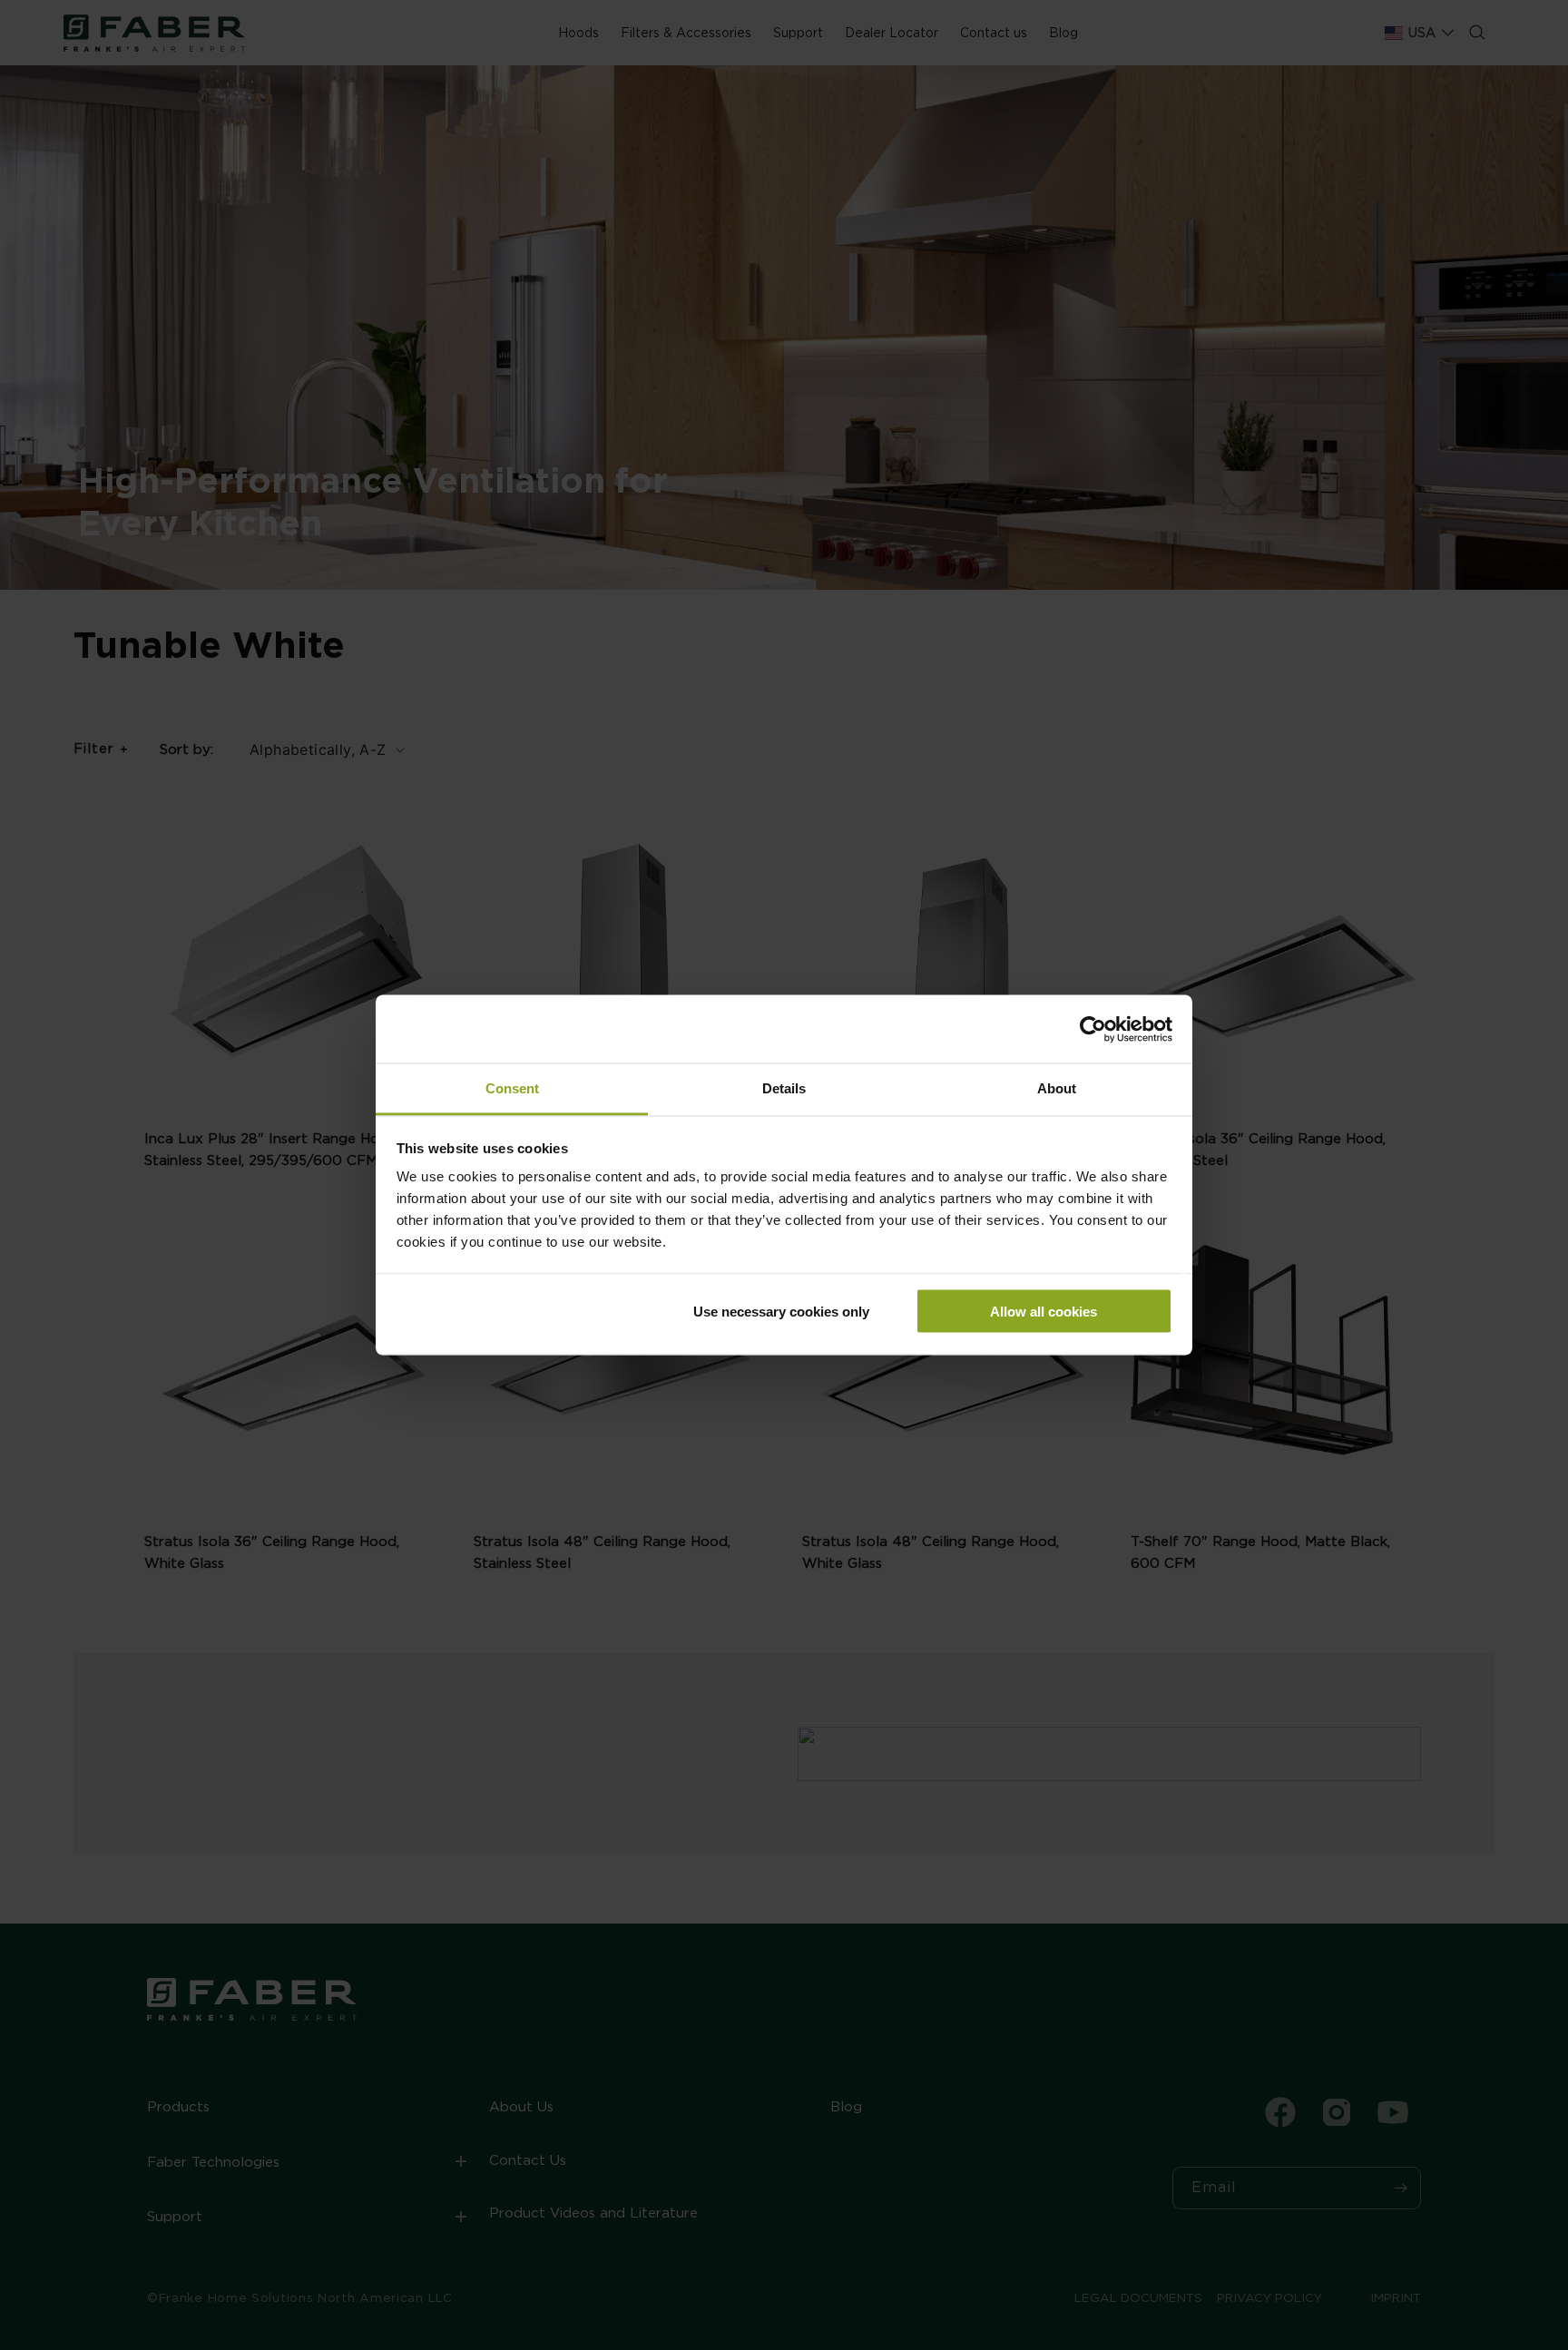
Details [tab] (784, 1088)
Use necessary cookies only (781, 1311)
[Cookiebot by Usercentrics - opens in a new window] (1093, 1029)
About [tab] (1057, 1088)
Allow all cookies (1044, 1311)
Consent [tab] (512, 1088)
